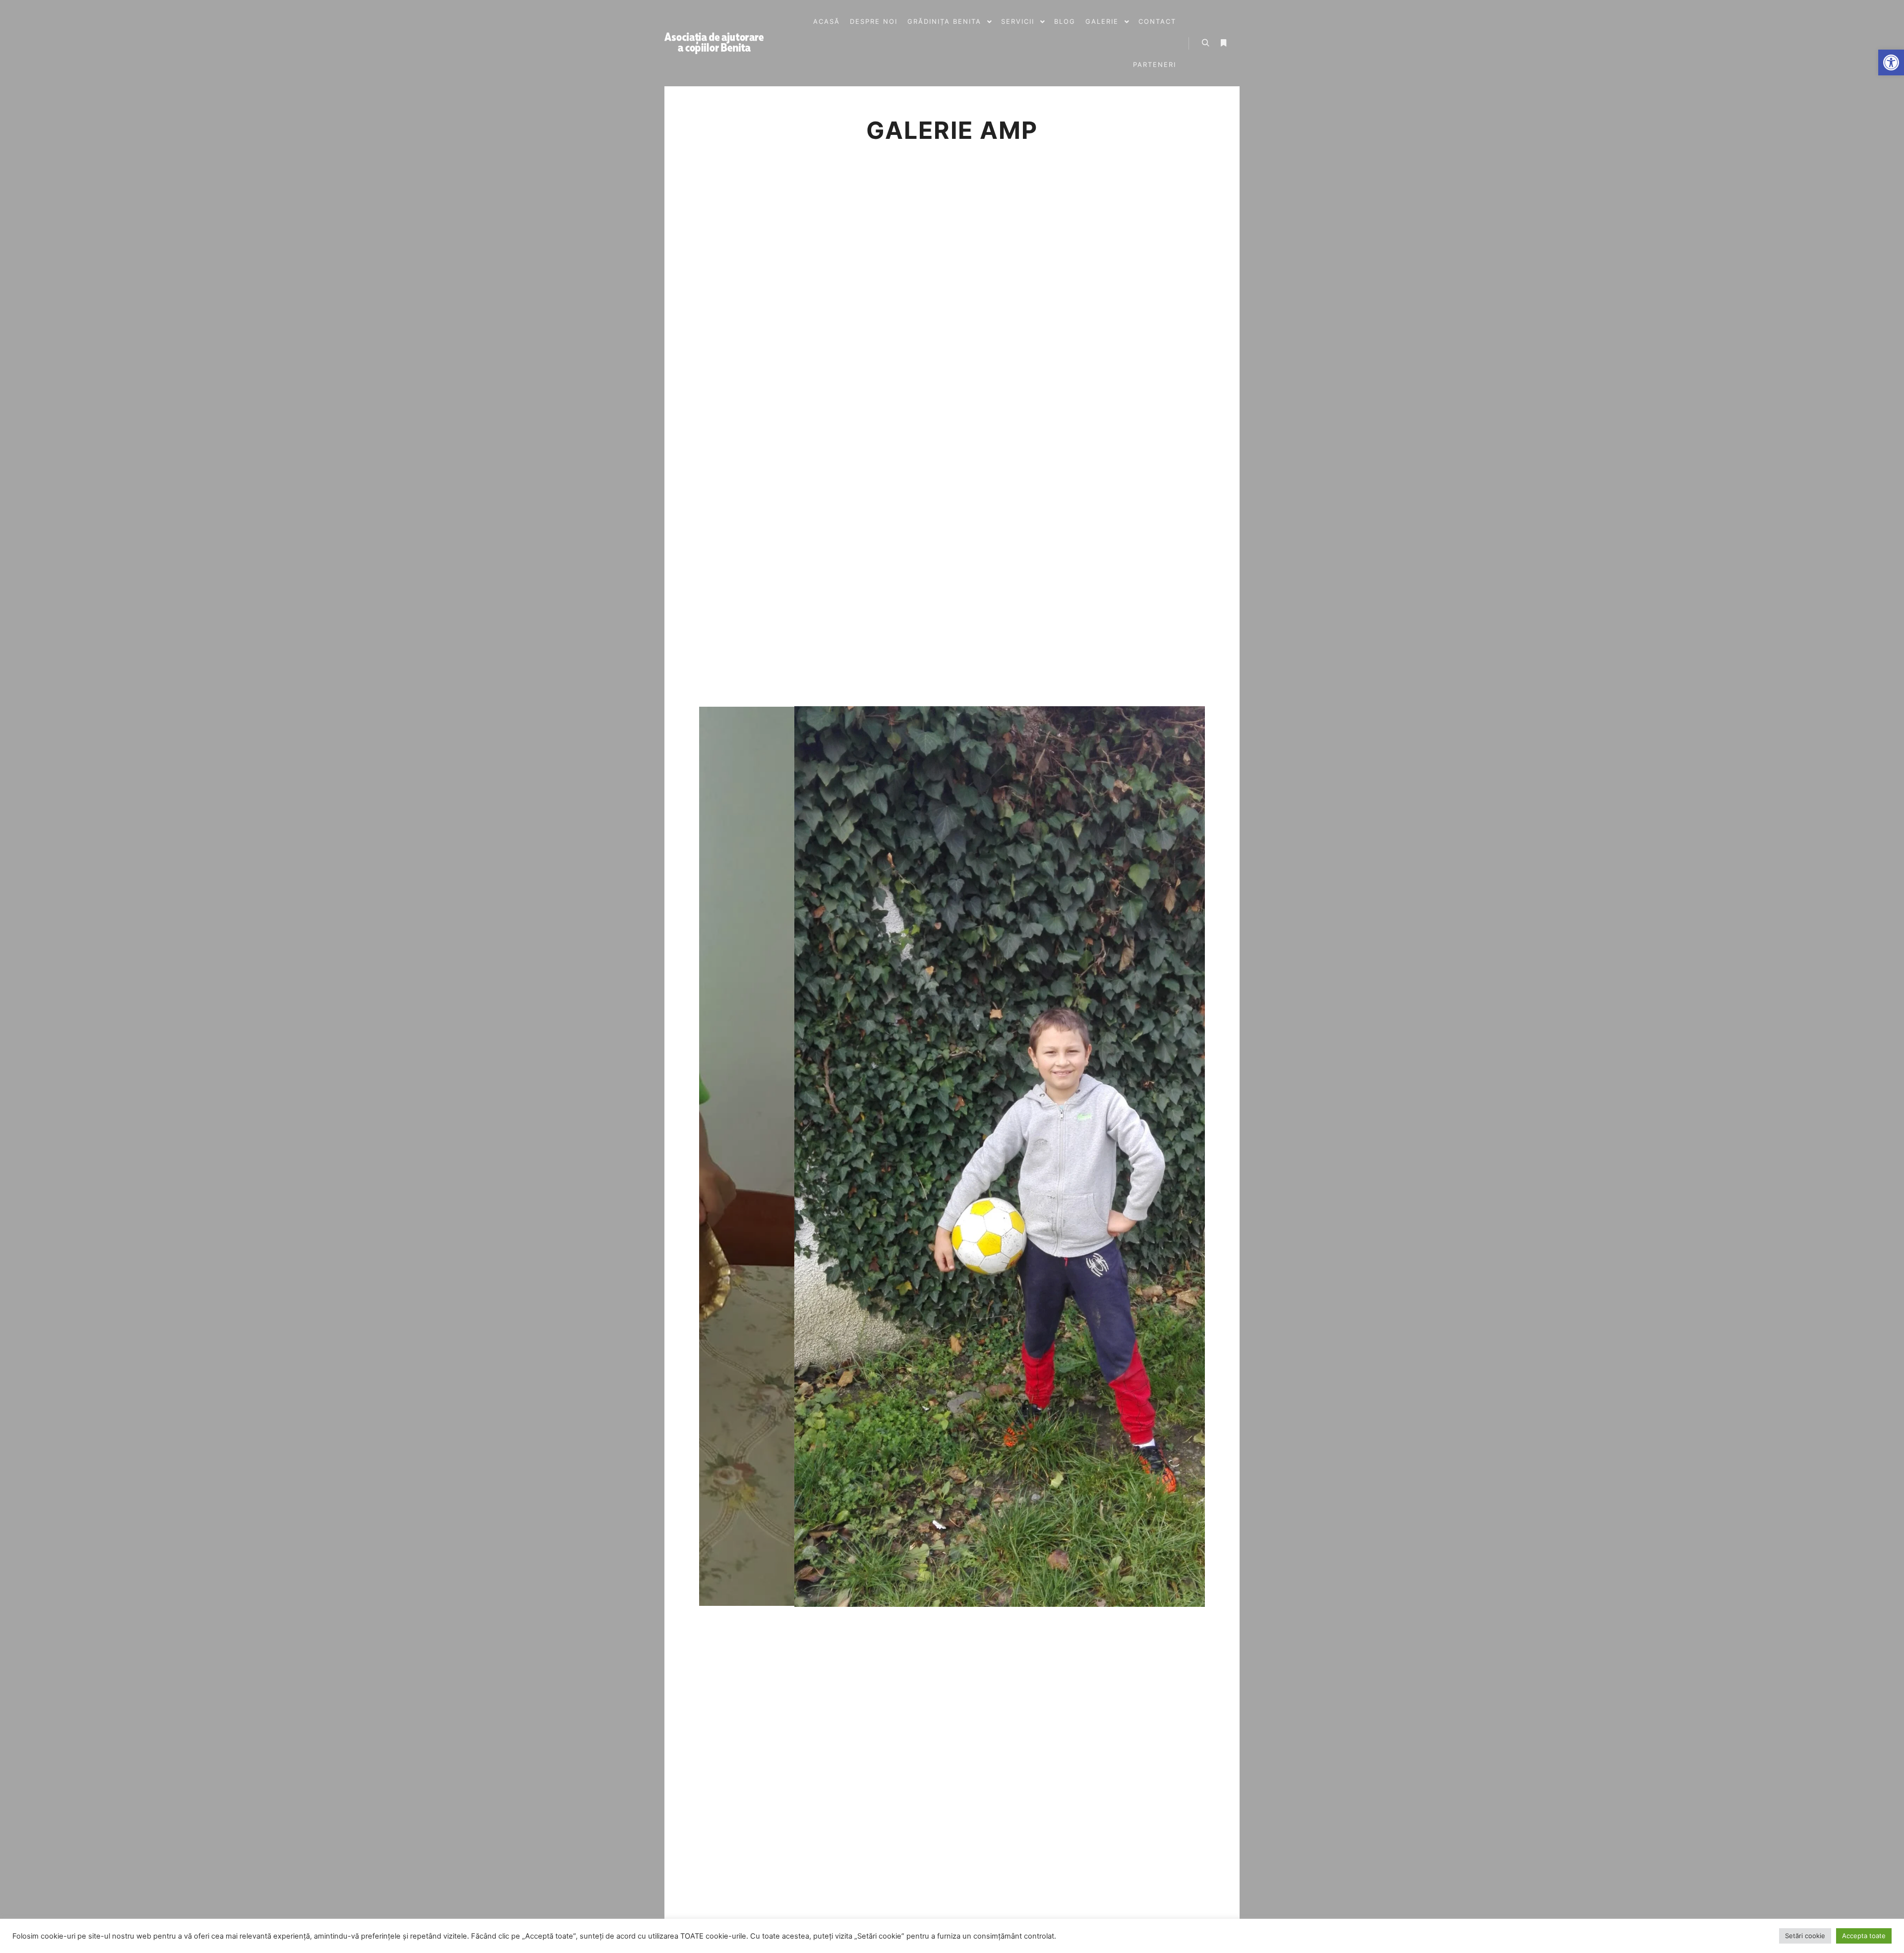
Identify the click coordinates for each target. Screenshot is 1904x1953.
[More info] (1223, 43)
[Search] (1205, 43)
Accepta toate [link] (1864, 1936)
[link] (1891, 62)
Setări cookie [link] (1805, 1936)
